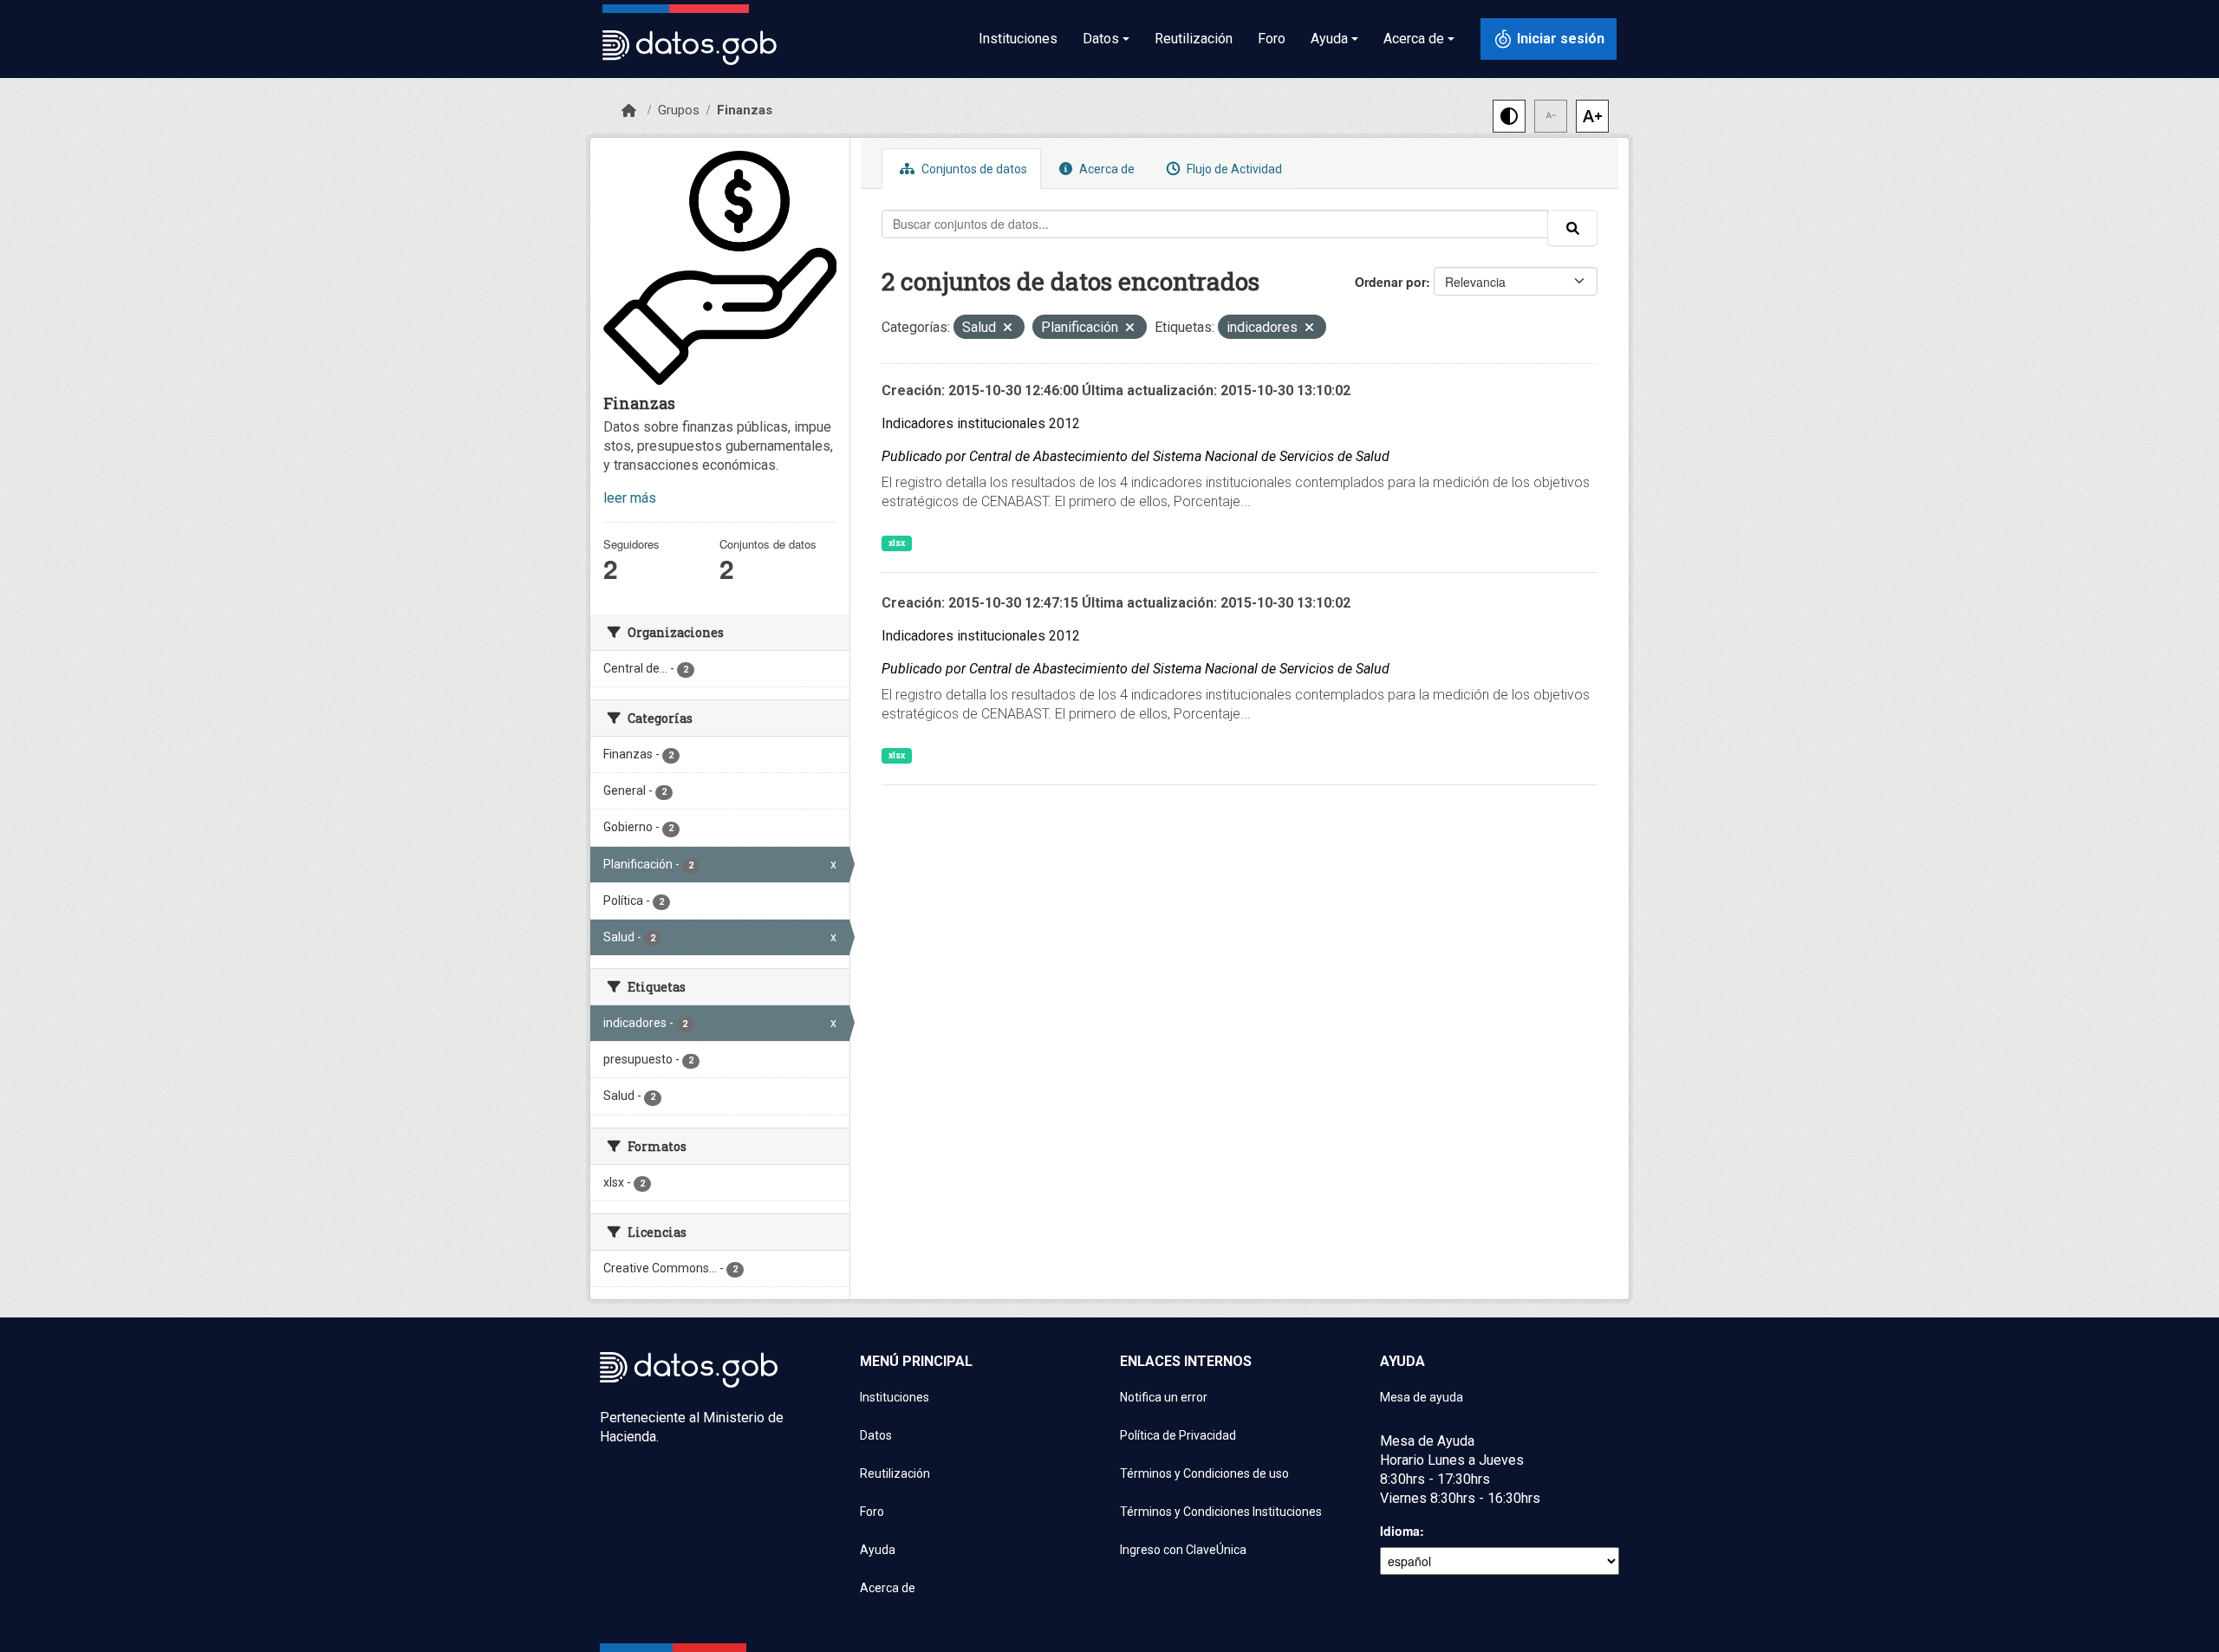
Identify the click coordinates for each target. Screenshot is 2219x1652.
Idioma (1400, 1531)
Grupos (679, 110)
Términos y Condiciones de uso (1204, 1473)
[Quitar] (1008, 329)
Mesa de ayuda (1422, 1397)
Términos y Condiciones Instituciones (1221, 1512)
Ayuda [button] (1329, 39)
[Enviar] (1572, 228)
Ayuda (878, 1550)
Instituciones (1018, 39)
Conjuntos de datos (973, 169)
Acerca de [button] (1414, 39)
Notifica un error (1164, 1397)
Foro (1272, 39)
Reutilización (1194, 39)
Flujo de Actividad (1233, 169)
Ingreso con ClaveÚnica (1183, 1550)
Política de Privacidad (1178, 1435)
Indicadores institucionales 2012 (981, 423)
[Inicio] (629, 111)
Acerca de (1106, 169)
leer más (630, 498)
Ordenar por (1390, 282)
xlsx (897, 543)
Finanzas (745, 110)
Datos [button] (1101, 39)
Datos (876, 1435)
